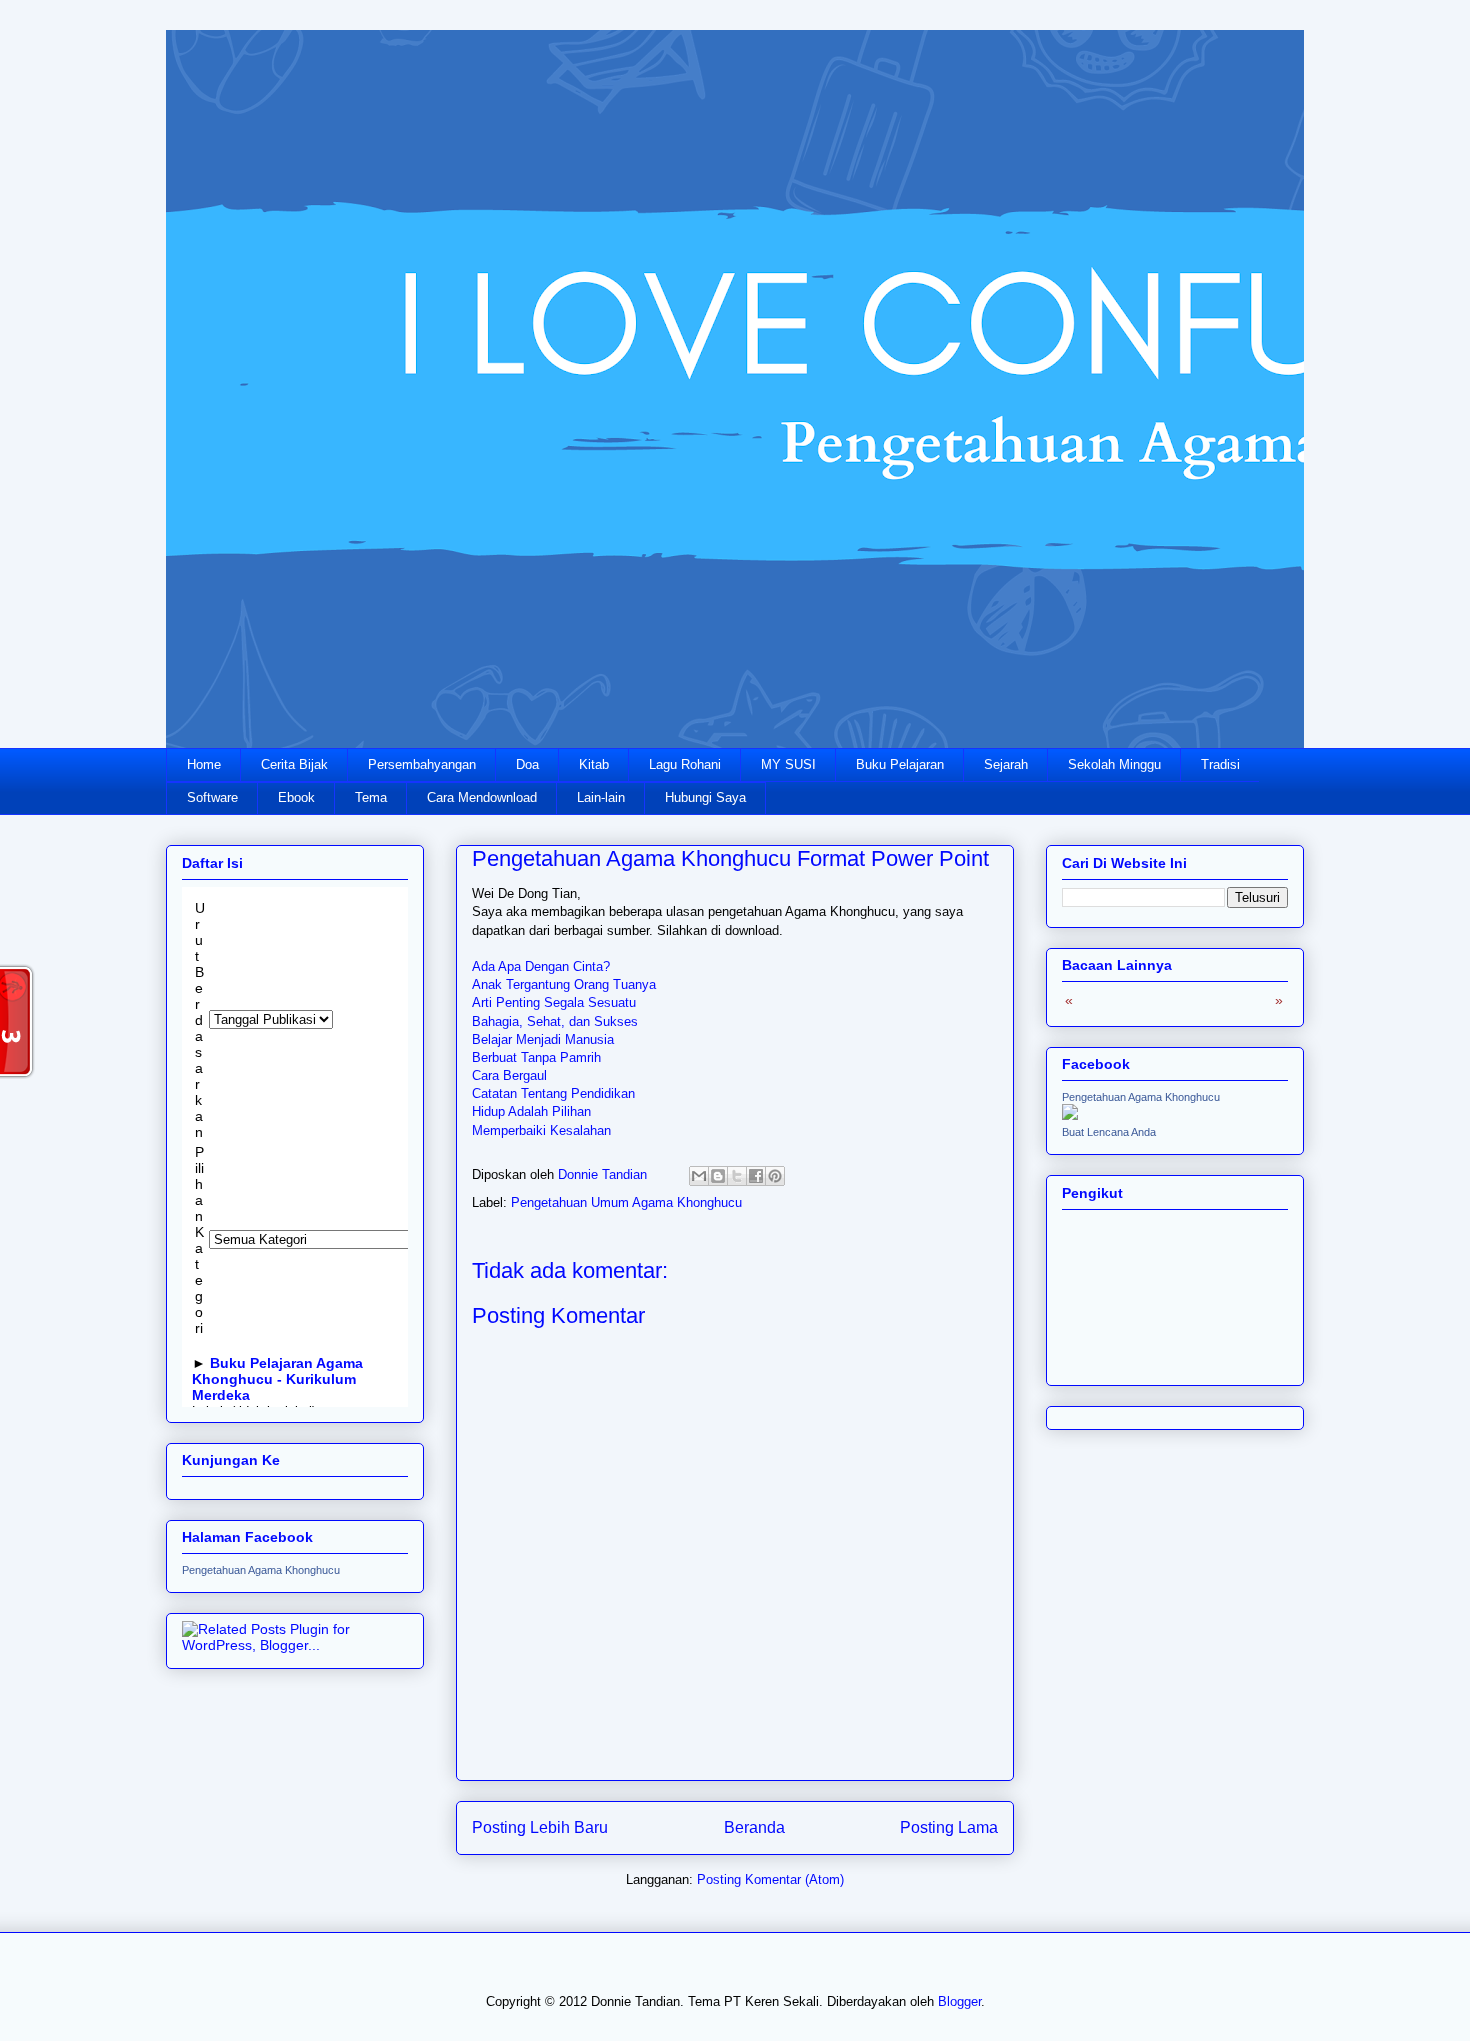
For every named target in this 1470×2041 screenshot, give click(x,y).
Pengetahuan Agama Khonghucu (261, 1570)
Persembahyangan (422, 764)
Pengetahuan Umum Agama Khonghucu (626, 1202)
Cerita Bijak (294, 764)
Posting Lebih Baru (540, 1827)
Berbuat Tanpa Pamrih (536, 1057)
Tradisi (1220, 764)
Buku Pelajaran (900, 764)
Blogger (959, 2001)
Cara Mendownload (482, 797)
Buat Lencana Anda (1109, 1132)
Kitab (594, 764)
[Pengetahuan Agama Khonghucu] (1070, 1115)
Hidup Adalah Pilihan (531, 1111)
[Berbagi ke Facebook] (756, 1176)
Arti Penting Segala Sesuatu (554, 1002)
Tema (371, 797)
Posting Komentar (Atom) (770, 1879)
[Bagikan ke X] (737, 1176)
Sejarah (1006, 764)
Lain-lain (601, 797)
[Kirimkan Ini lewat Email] (699, 1176)
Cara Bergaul (509, 1075)
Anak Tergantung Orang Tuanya (564, 984)
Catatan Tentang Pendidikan (553, 1093)
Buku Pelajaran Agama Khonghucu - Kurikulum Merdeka (277, 1379)
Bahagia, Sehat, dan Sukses (555, 1021)
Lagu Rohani (685, 764)
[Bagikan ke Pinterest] (775, 1176)
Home (204, 764)
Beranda (754, 1827)
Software (212, 797)
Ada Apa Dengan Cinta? (541, 966)
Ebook (296, 797)
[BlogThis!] (718, 1176)
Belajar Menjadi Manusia (543, 1039)
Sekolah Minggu (1114, 764)
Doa (527, 764)
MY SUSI (788, 764)
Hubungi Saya (705, 797)
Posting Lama (949, 1827)
